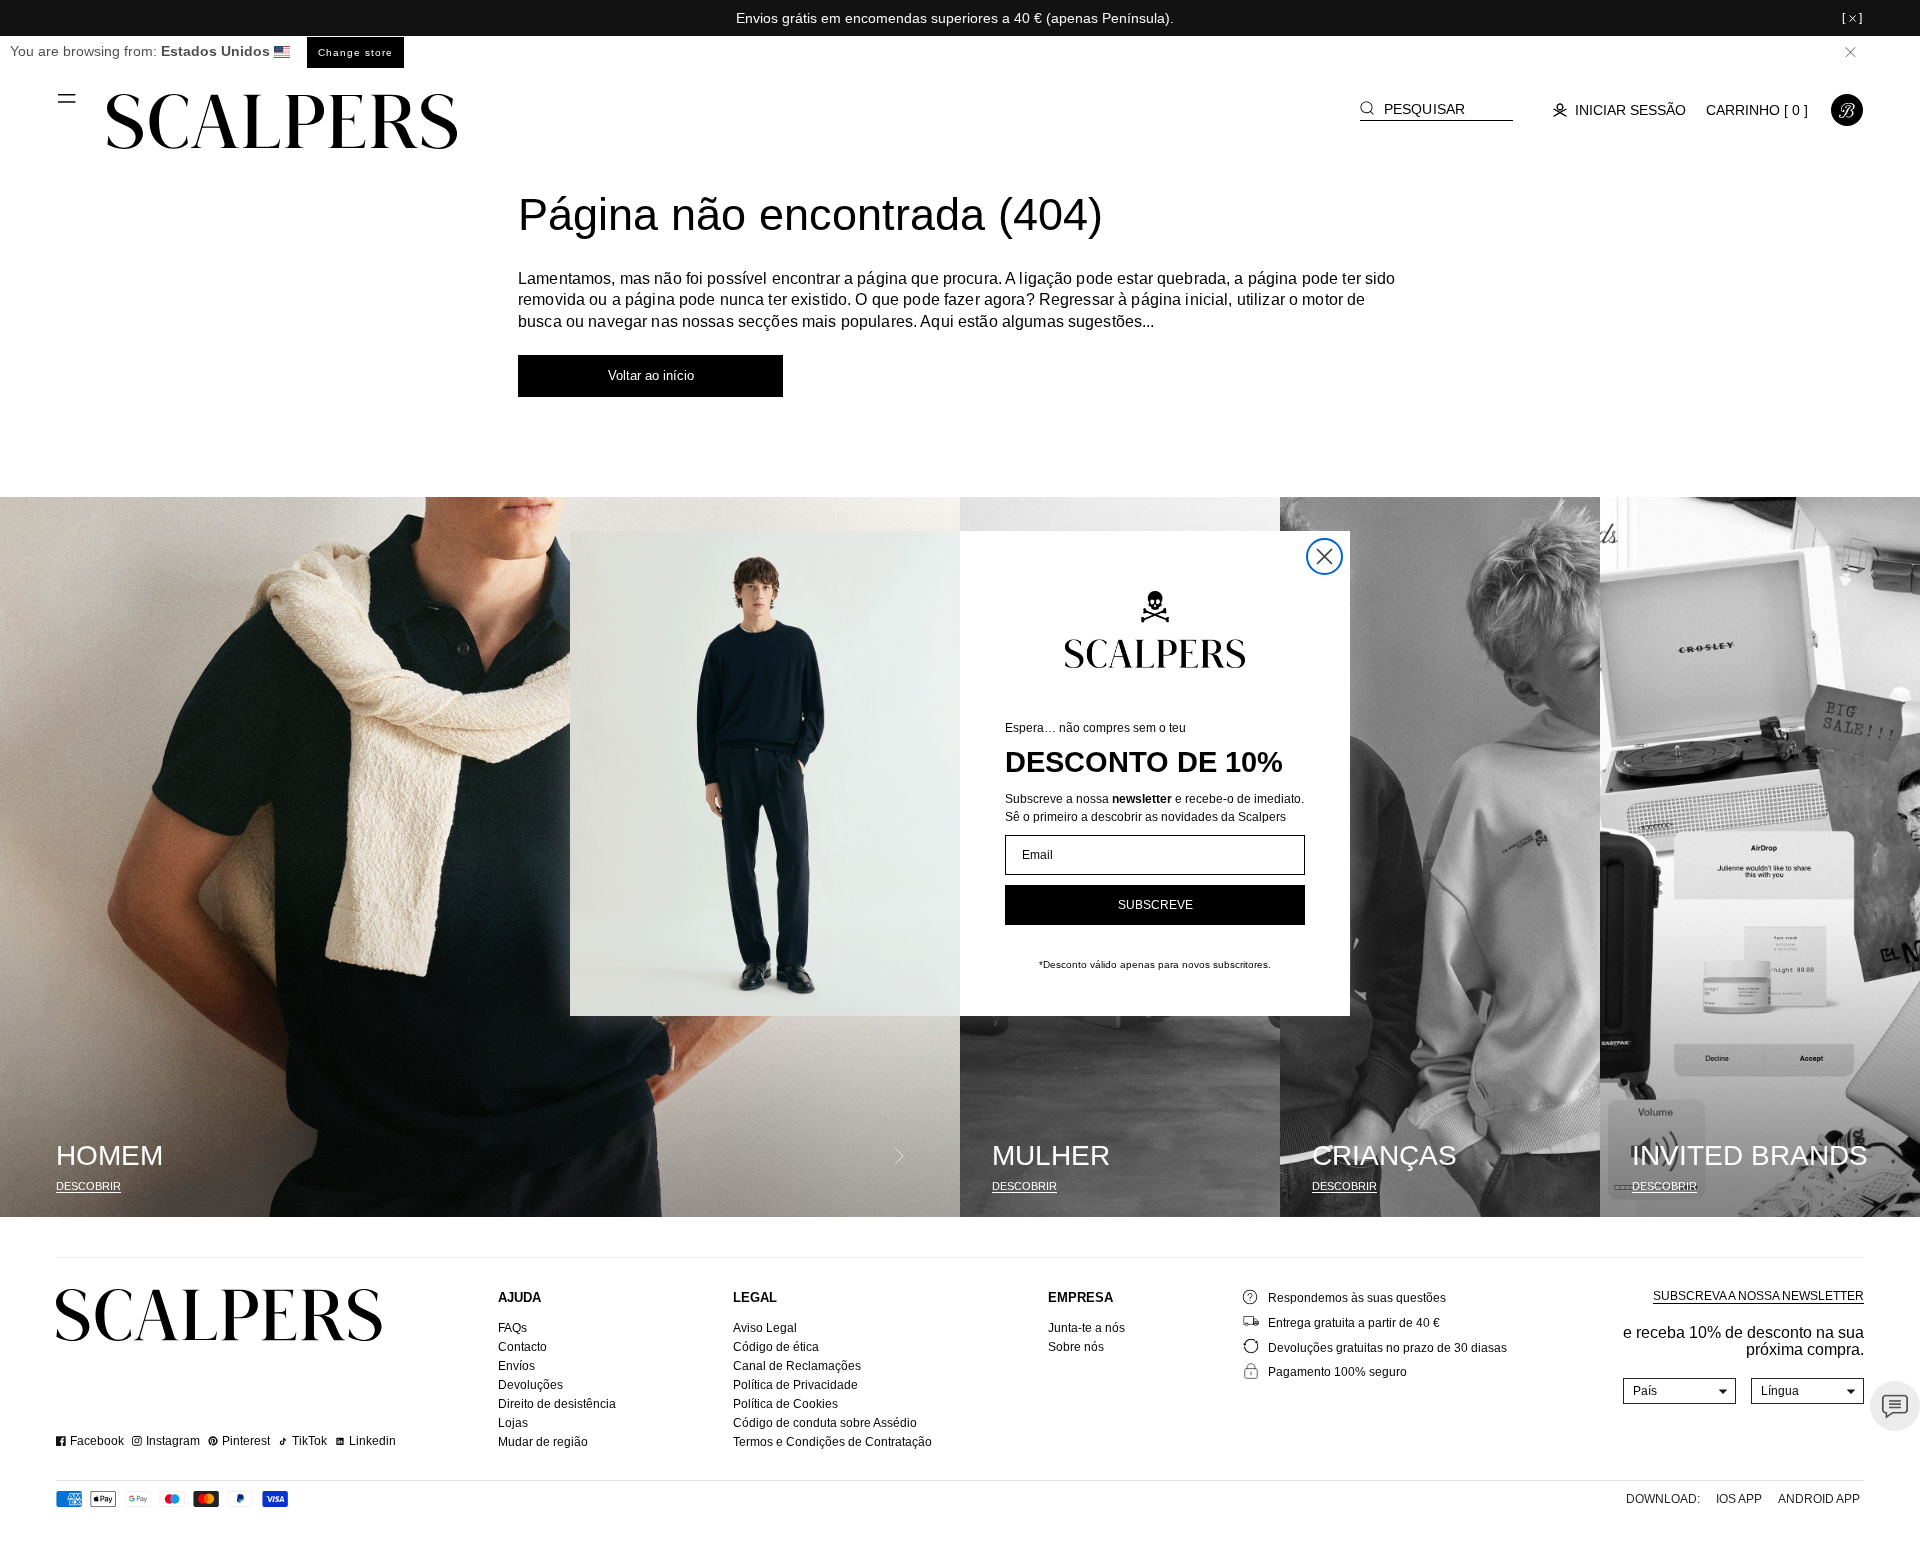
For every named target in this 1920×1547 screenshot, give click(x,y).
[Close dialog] (1324, 556)
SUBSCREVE (1155, 905)
